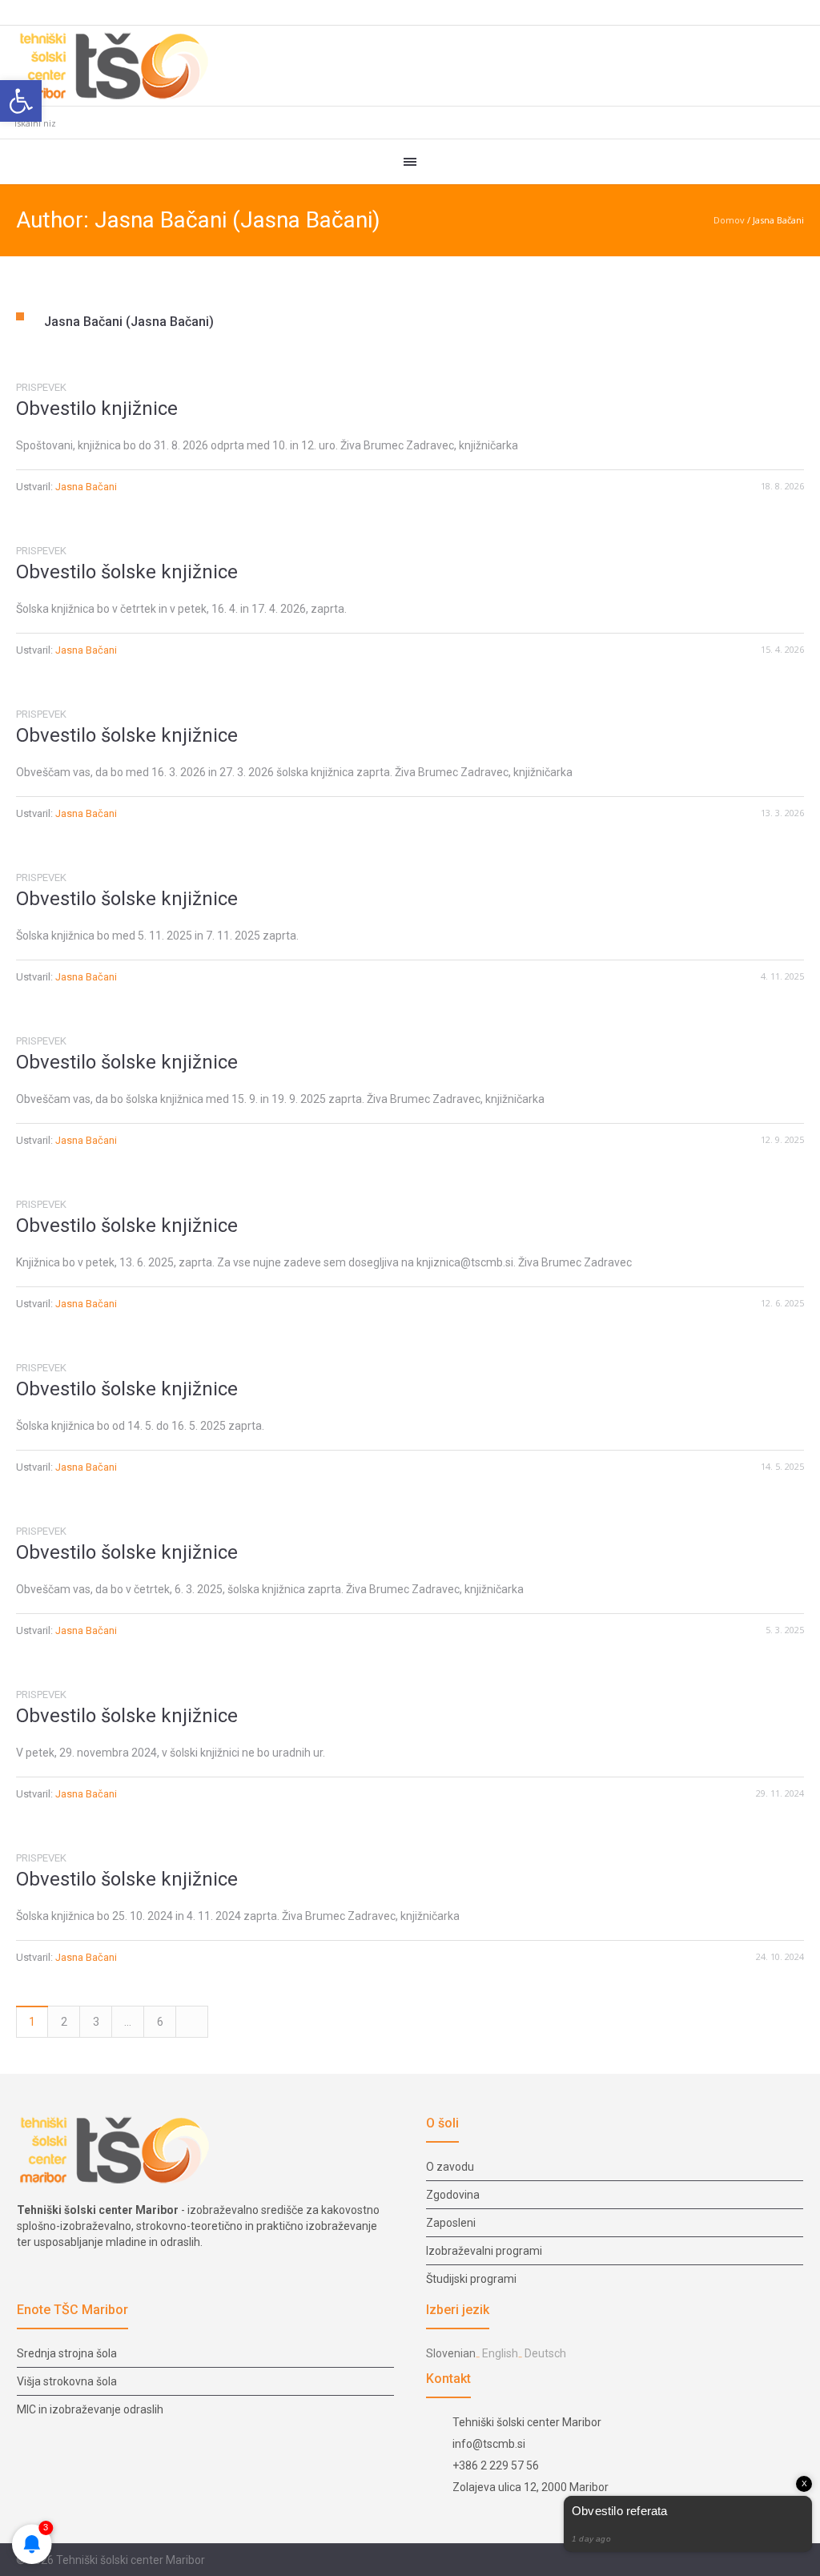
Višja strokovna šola (67, 2381)
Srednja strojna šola (67, 2353)
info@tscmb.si (489, 2444)
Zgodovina (453, 2195)
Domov (729, 220)
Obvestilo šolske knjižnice (127, 572)
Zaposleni (451, 2223)
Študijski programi (471, 2279)
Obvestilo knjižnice (97, 409)
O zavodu (450, 2167)
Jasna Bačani (86, 487)
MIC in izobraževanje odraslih (90, 2409)
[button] (21, 101)
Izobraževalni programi (484, 2251)
